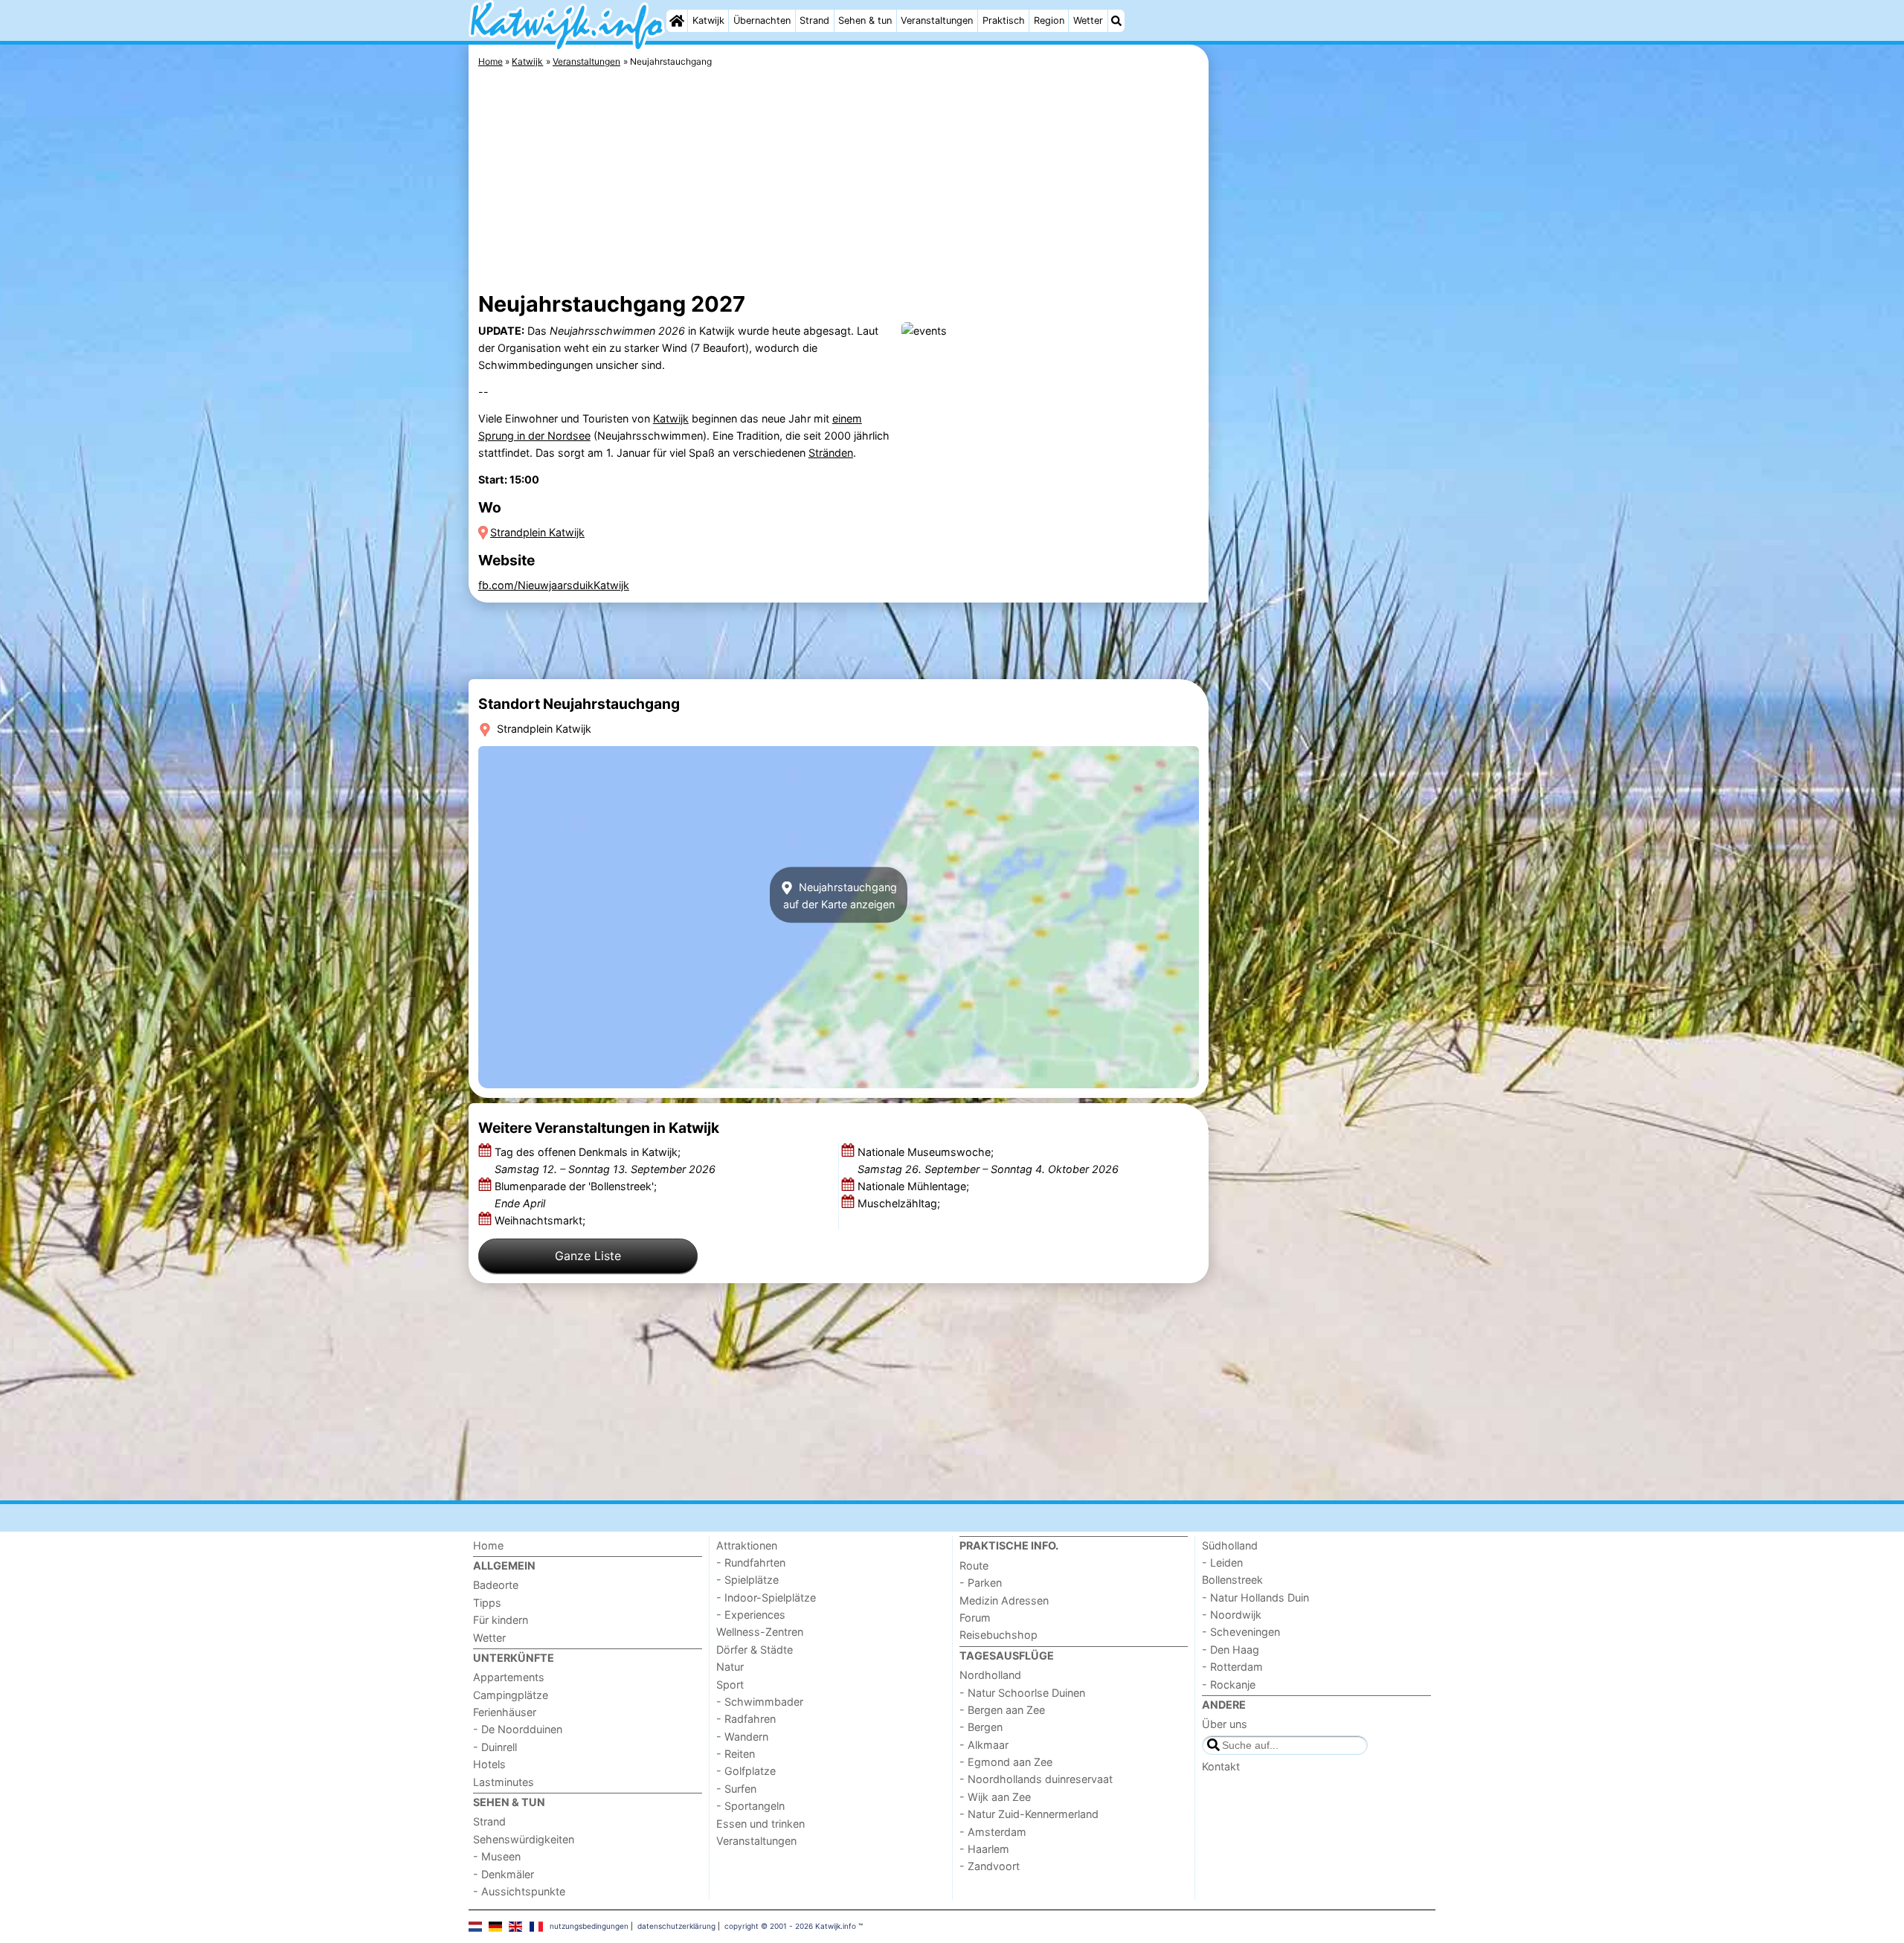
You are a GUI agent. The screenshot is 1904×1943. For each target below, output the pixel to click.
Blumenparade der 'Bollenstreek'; (576, 1195)
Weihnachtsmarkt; (541, 1220)
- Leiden (1222, 1563)
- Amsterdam (993, 1832)
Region (1049, 20)
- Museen (497, 1856)
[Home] (677, 21)
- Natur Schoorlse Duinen (1022, 1693)
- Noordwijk (1232, 1615)
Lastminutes (504, 1782)
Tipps (487, 1603)
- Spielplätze (747, 1580)
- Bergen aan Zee (1002, 1710)
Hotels (489, 1764)
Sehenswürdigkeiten (524, 1839)
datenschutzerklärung (676, 1926)
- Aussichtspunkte (519, 1891)
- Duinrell (495, 1747)
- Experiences (751, 1615)
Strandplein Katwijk (537, 532)
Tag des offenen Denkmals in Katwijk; (605, 1160)
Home (488, 1545)
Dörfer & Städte (755, 1650)
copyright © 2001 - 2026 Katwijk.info (790, 1926)
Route (974, 1565)
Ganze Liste (588, 1256)
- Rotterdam (1232, 1667)
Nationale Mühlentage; (915, 1186)
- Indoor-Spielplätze (766, 1597)
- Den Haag (1231, 1650)
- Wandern (742, 1737)
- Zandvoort (990, 1866)
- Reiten (736, 1754)
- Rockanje (1229, 1685)
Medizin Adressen (1004, 1600)
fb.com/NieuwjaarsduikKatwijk (554, 585)
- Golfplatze (746, 1771)
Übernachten (762, 20)
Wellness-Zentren (760, 1632)
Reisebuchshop (998, 1635)
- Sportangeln (750, 1806)
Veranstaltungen (937, 20)
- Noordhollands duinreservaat (1036, 1779)
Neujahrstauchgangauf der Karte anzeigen (840, 895)
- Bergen (981, 1727)
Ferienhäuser (505, 1712)
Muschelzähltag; (900, 1203)
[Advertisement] (1324, 387)
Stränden (831, 453)
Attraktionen (747, 1545)
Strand (814, 20)
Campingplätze (511, 1695)
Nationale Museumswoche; (988, 1160)
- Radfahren (746, 1719)
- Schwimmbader (760, 1702)
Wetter (1088, 20)
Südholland (1230, 1545)
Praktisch (1004, 20)
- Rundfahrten (751, 1563)
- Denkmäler (504, 1874)
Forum (975, 1618)
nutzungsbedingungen (589, 1926)
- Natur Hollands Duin (1255, 1597)
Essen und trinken (760, 1824)
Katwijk (708, 20)
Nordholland (990, 1675)
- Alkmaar (984, 1745)
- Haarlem (984, 1849)
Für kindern (501, 1620)
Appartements (509, 1677)
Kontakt (1221, 1766)
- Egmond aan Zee (1006, 1762)
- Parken (981, 1583)
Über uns (1225, 1724)
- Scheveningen (1241, 1632)
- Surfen (736, 1789)
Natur (730, 1667)
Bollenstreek (1232, 1580)
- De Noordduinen (518, 1729)
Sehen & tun (865, 20)
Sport (730, 1685)
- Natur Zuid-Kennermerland (1029, 1814)
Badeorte (496, 1585)
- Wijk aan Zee (995, 1797)
